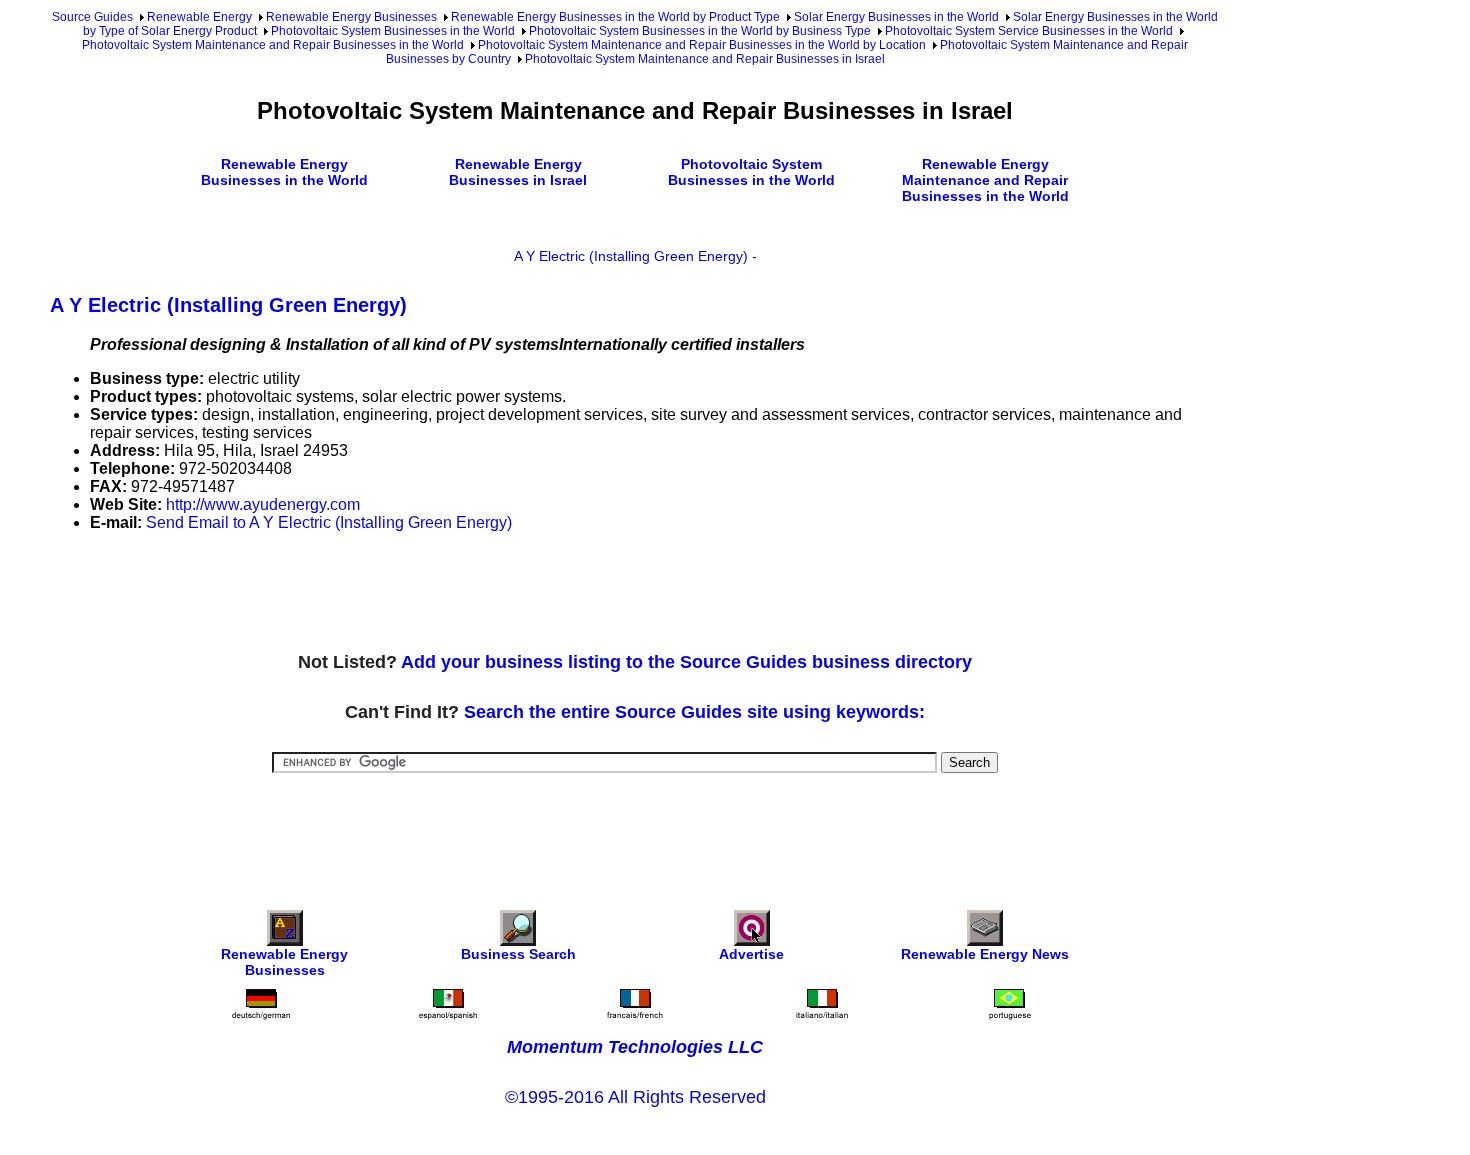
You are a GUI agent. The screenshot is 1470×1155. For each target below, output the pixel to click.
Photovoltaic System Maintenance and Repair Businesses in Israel (705, 59)
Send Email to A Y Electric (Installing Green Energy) (329, 522)
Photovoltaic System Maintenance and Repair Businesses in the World (273, 45)
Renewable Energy (199, 17)
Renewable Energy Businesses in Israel (518, 172)
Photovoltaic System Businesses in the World (393, 31)
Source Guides (92, 17)
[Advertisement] (414, 593)
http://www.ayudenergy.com (263, 504)
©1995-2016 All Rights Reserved (635, 1097)
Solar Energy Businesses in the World (896, 17)
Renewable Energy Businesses (351, 17)
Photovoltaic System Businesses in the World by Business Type (700, 31)
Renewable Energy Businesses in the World (284, 172)
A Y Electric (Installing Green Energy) (631, 256)
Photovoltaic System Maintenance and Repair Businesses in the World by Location (702, 45)
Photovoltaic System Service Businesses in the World (1029, 31)
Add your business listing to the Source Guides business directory (686, 662)
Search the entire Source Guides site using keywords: (694, 712)
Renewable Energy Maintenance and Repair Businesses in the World (985, 180)
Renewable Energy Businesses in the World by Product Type (615, 17)
